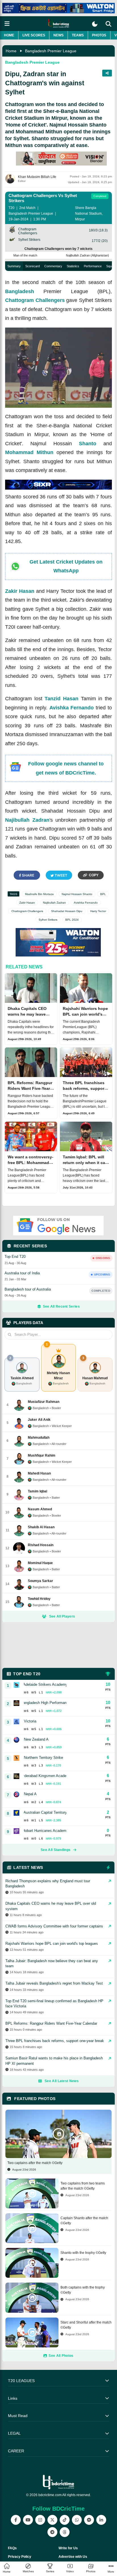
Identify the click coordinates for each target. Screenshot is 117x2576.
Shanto (88, 444)
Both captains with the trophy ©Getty (83, 2290)
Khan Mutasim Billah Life (37, 177)
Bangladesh (20, 291)
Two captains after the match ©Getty (35, 2163)
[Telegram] (52, 2532)
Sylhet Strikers (48, 920)
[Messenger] (89, 2520)
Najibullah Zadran (27, 820)
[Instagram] (40, 2520)
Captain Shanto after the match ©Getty (84, 2221)
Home (9, 35)
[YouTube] (28, 2520)
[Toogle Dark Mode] (95, 24)
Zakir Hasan (20, 591)
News (58, 35)
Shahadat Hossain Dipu (67, 911)
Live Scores (34, 35)
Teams (78, 35)
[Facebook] (16, 2520)
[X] (52, 2520)
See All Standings (56, 1850)
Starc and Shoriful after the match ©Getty (86, 2325)
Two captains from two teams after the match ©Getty (83, 2186)
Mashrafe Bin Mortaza (39, 894)
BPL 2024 (72, 920)
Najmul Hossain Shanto (77, 894)
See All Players (62, 1616)
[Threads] (65, 2532)
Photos (99, 35)
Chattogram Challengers (35, 300)
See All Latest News (62, 2081)
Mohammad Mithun (29, 452)
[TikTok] (65, 2520)
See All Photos (61, 2356)
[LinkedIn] (101, 2520)
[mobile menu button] (7, 24)
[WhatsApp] (77, 2520)
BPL (103, 894)
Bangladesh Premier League (51, 51)
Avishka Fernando (72, 708)
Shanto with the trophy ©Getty (83, 2253)
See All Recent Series (61, 1306)
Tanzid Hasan (61, 699)
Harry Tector (98, 911)
